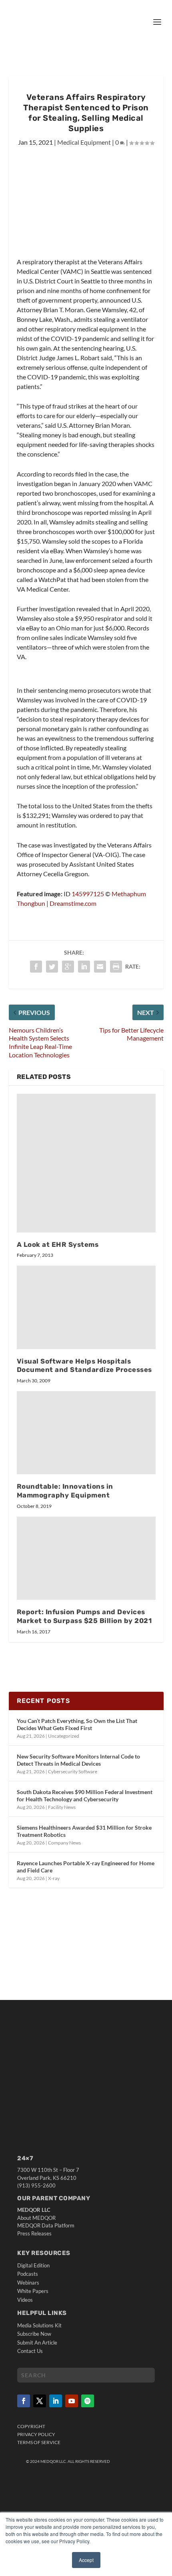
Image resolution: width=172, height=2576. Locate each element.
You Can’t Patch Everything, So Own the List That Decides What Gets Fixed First (77, 1724)
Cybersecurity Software (73, 1771)
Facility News (62, 1807)
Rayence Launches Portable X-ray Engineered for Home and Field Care (86, 1867)
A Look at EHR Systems (58, 1244)
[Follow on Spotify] (88, 2401)
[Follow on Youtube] (72, 2401)
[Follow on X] (40, 2401)
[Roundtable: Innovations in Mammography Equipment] (86, 1433)
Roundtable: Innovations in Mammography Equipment (65, 1491)
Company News (64, 1843)
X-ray (54, 1878)
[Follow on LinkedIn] (56, 2401)
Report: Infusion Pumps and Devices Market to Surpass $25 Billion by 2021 (84, 1616)
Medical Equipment (84, 142)
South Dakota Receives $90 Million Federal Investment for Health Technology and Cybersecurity (85, 1795)
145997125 (88, 894)
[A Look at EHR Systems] (86, 1163)
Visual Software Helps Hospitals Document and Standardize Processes (84, 1366)
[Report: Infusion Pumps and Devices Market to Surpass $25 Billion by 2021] (86, 1558)
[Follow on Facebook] (24, 2401)
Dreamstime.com (73, 903)
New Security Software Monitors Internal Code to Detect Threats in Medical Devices (78, 1760)
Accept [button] (86, 2560)
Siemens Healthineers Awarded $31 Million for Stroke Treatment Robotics (84, 1831)
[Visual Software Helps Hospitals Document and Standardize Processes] (86, 1307)
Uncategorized (64, 1736)
